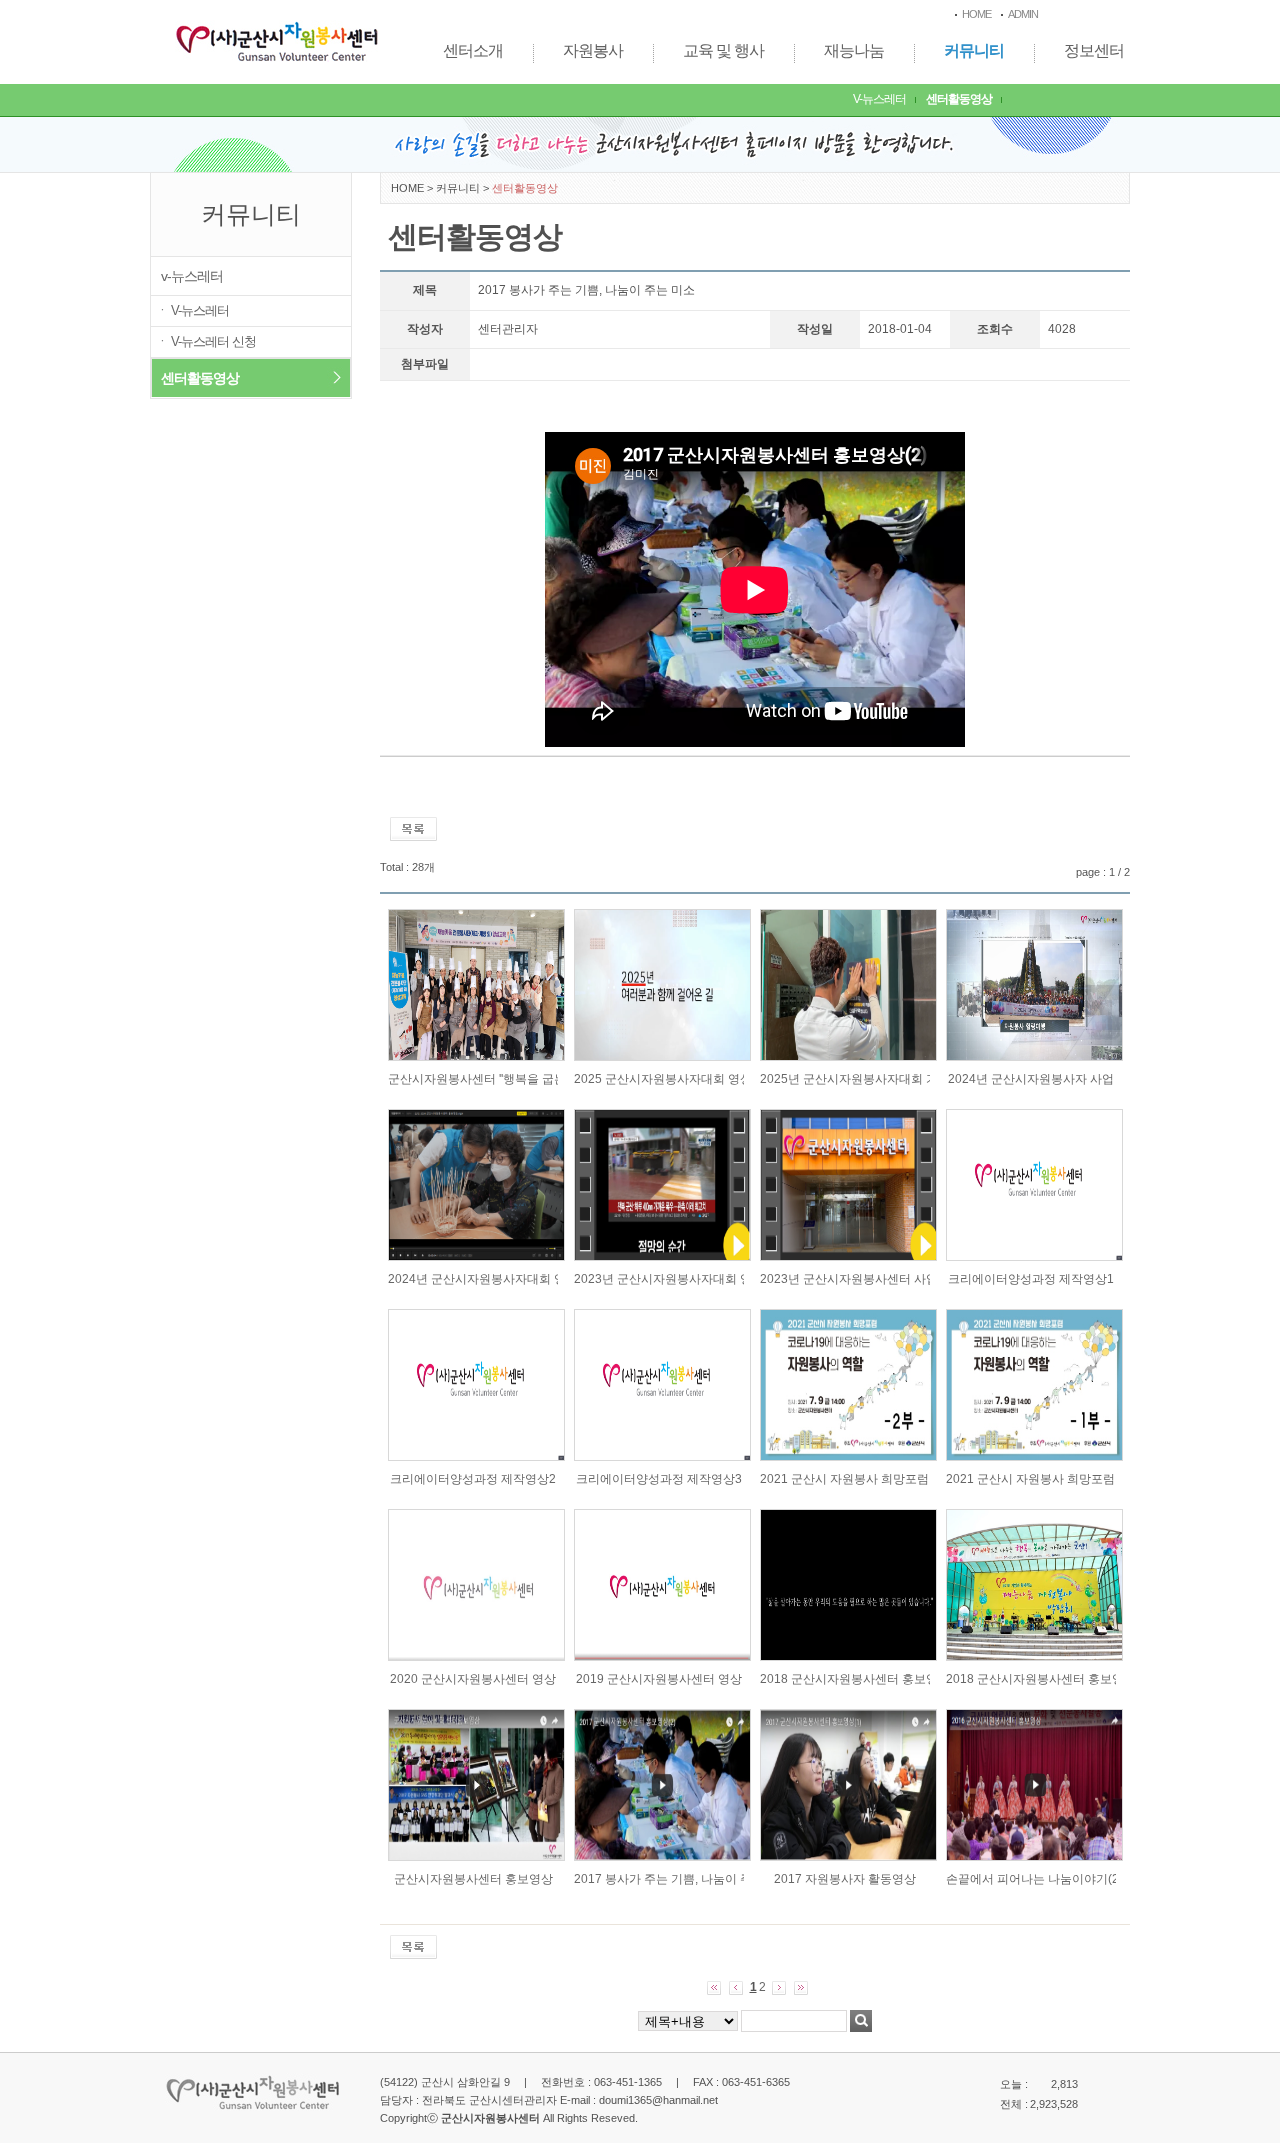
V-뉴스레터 (879, 99)
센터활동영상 (959, 99)
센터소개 (473, 50)
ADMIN (1023, 14)
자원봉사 (593, 50)
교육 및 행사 (723, 50)
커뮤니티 (974, 50)
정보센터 (1094, 50)
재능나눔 (854, 50)
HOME (976, 14)
